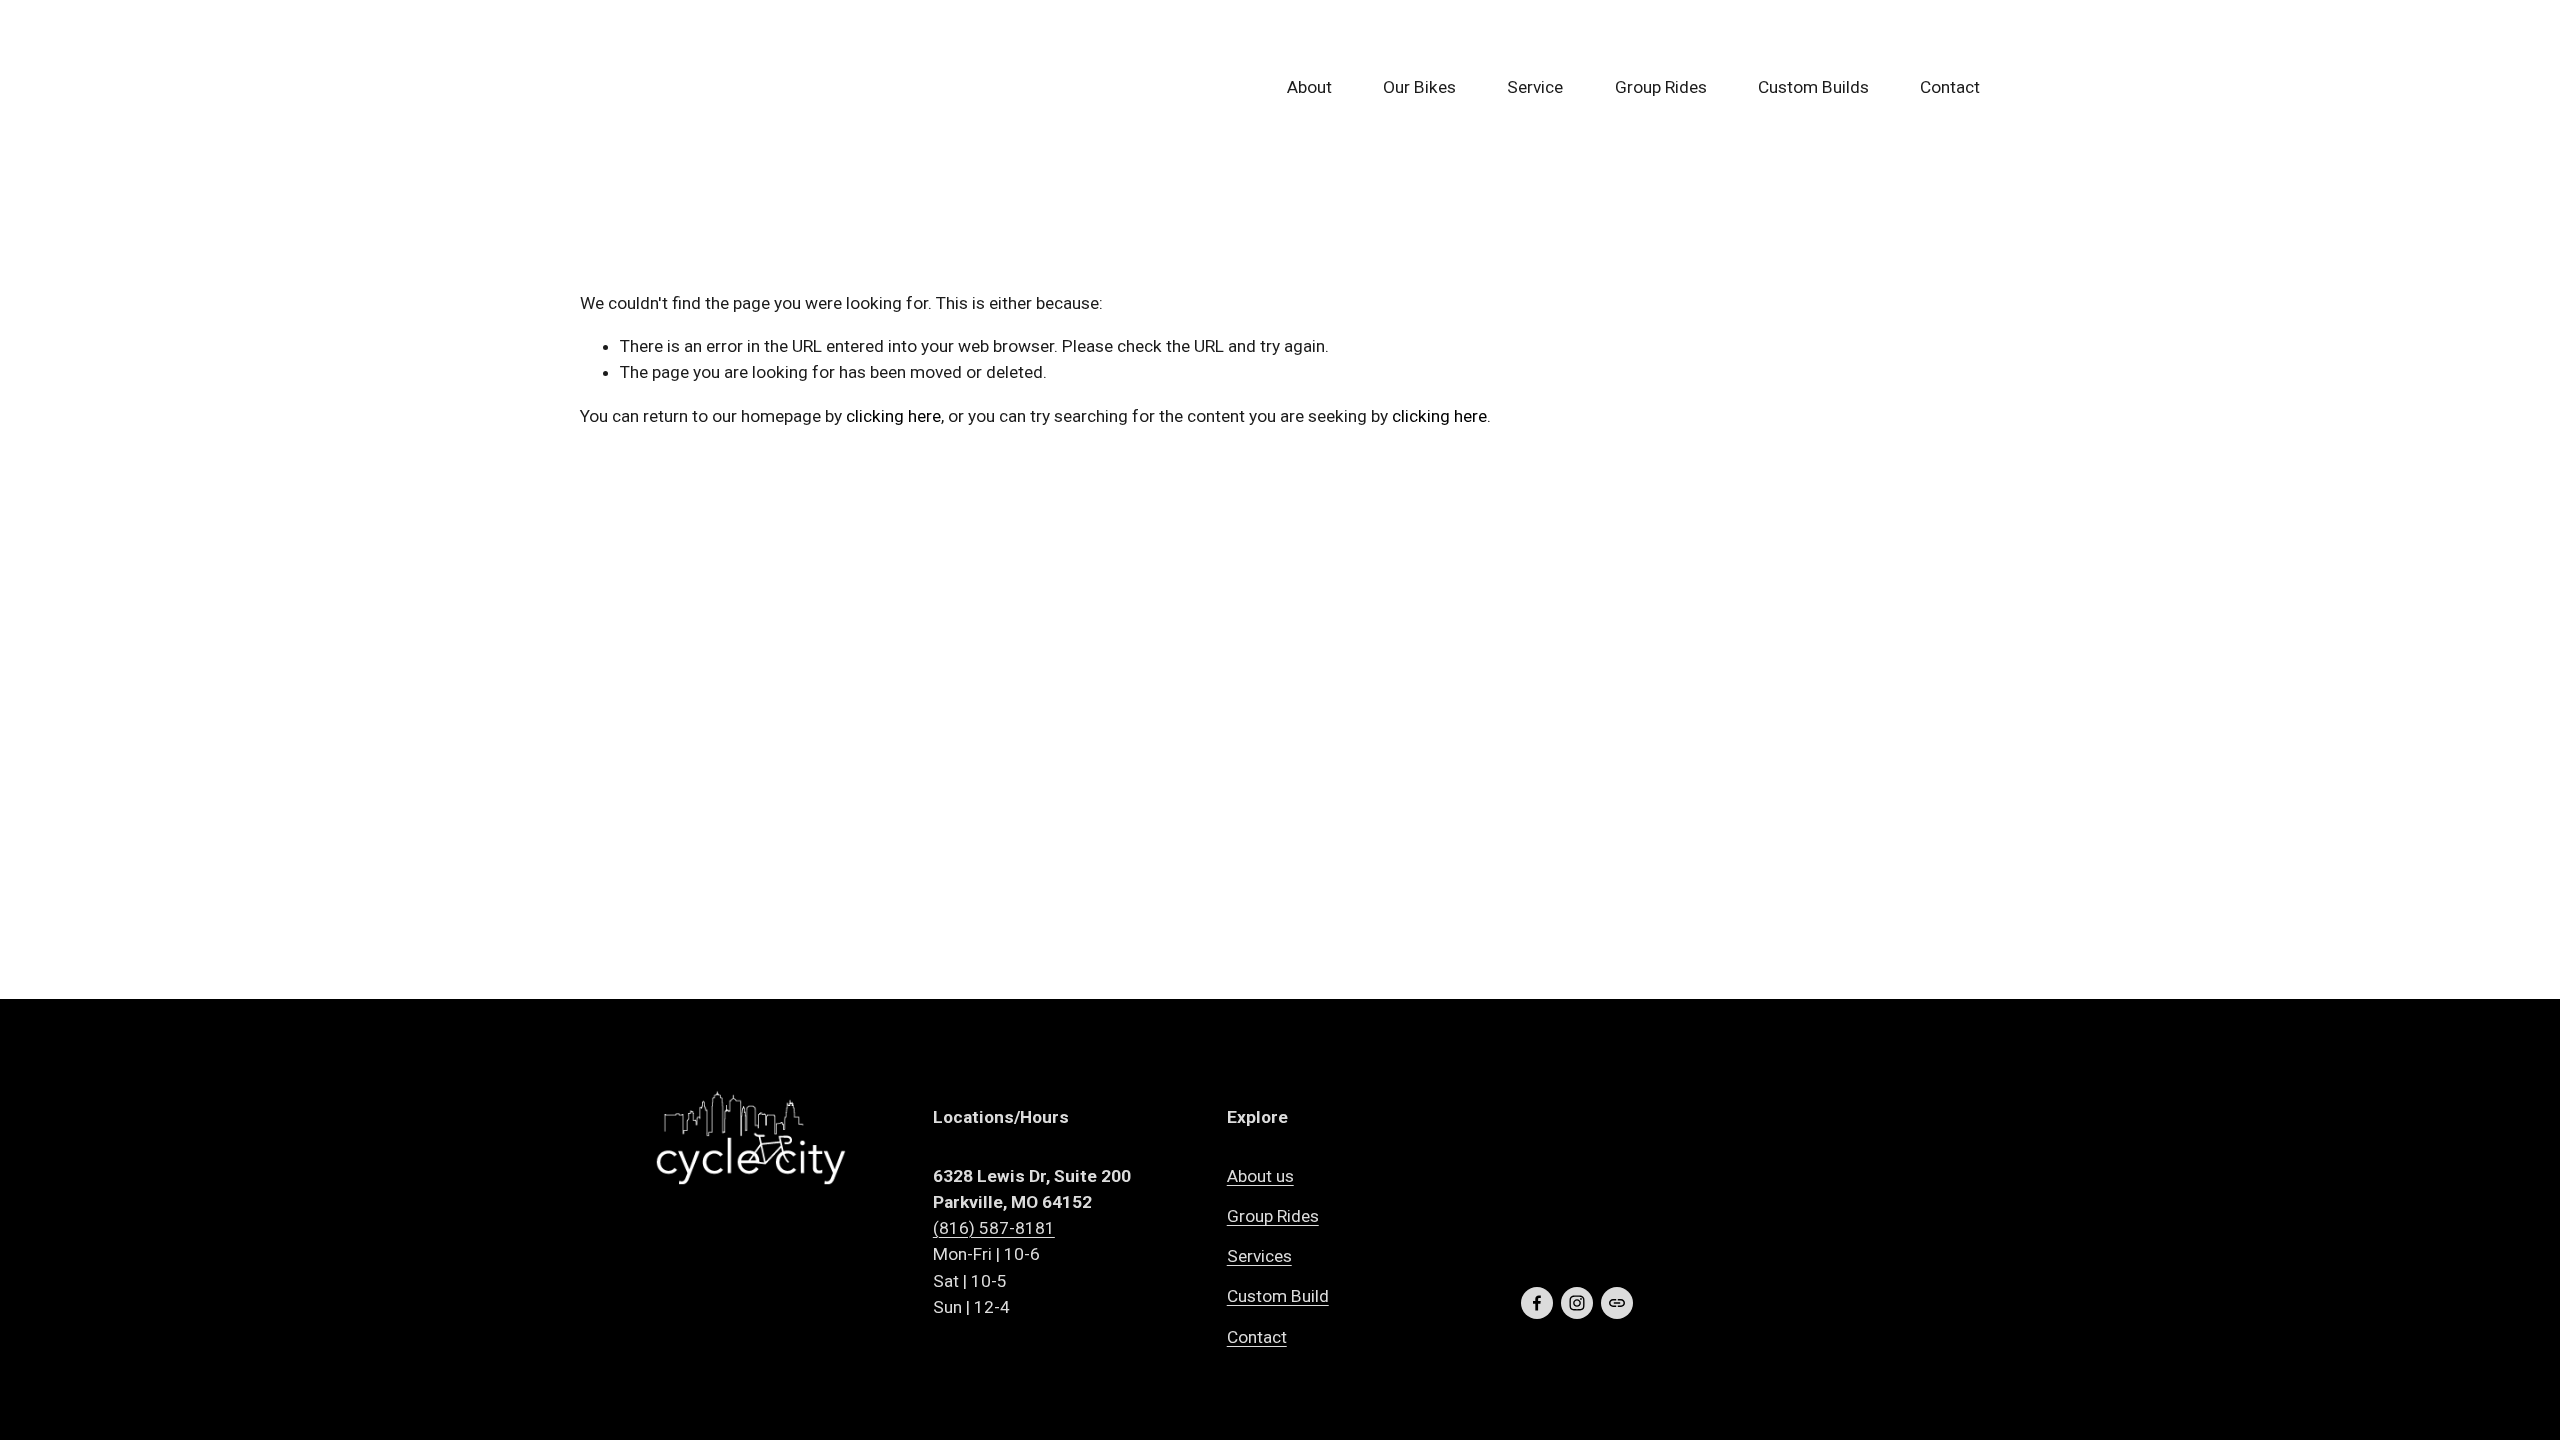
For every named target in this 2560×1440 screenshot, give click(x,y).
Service (1535, 87)
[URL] (1617, 1303)
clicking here (893, 416)
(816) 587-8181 (994, 1228)
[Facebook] (1537, 1303)
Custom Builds (1813, 87)
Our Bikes (1419, 87)
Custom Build (1278, 1296)
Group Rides (1661, 87)
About (1309, 87)
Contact (1950, 87)
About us (1260, 1176)
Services (1259, 1256)
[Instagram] (1577, 1303)
